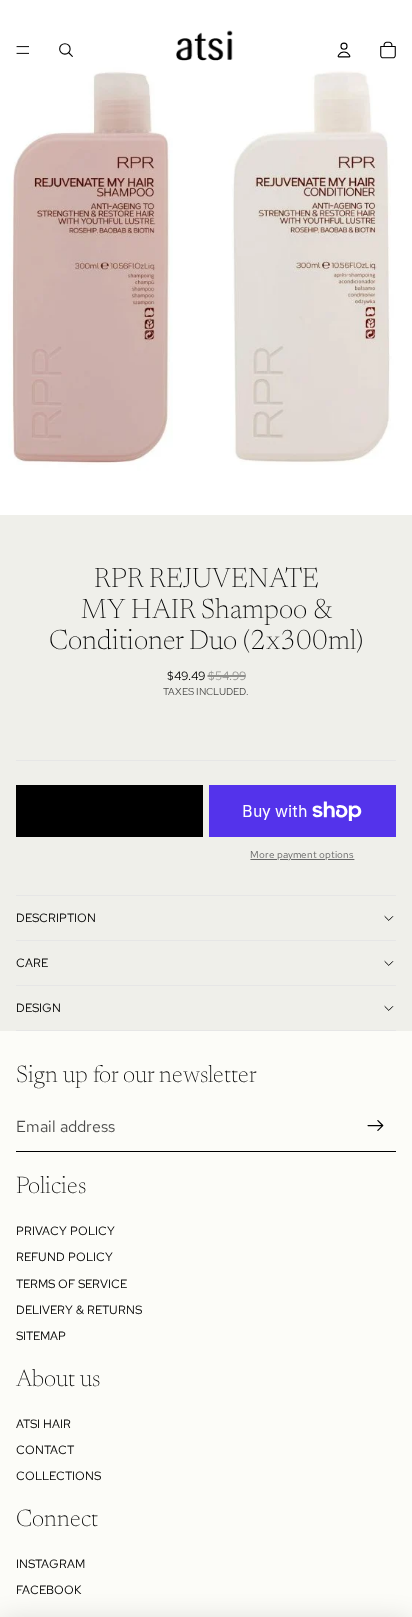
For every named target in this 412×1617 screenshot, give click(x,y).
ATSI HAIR (43, 1424)
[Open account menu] (344, 50)
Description (56, 918)
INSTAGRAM (50, 1564)
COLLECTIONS (58, 1476)
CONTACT (45, 1450)
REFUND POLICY (64, 1257)
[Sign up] (376, 1126)
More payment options (302, 854)
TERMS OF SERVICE (71, 1284)
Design (38, 1008)
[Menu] (23, 50)
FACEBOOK (48, 1590)
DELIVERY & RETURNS (79, 1310)
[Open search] (66, 50)
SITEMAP (41, 1336)
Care (32, 963)
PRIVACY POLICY (65, 1231)
